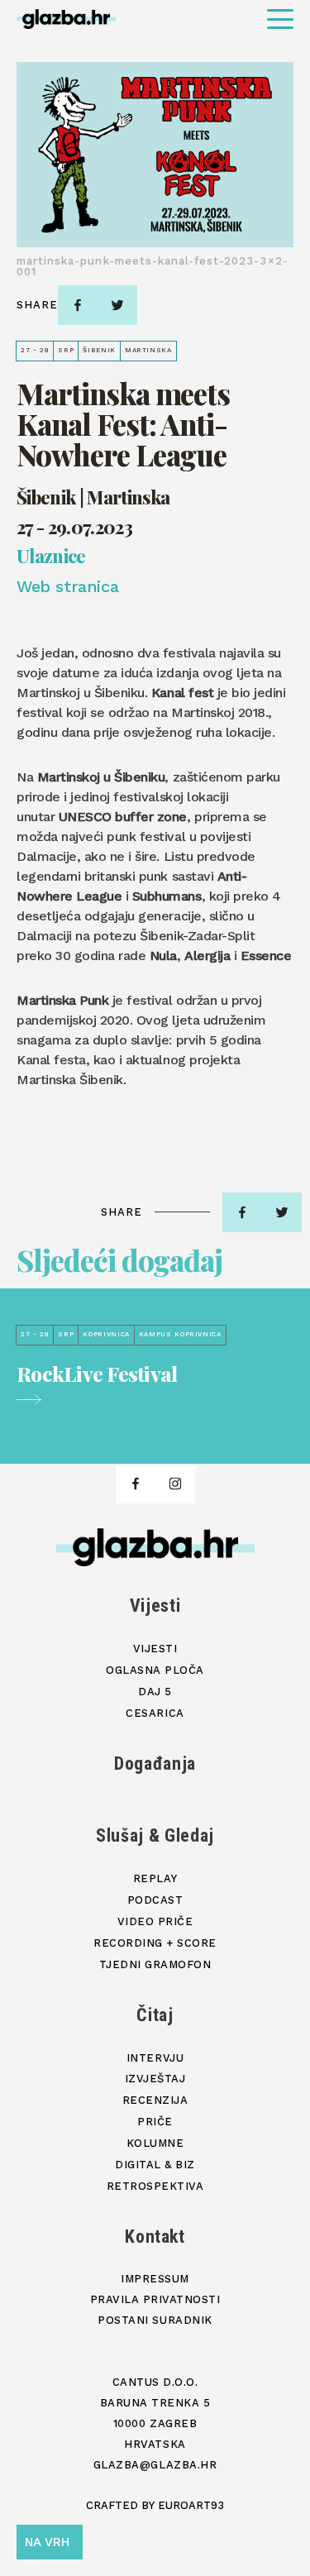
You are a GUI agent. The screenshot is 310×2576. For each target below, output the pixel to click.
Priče (155, 2122)
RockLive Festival (97, 1374)
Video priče (155, 1921)
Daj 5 (155, 1692)
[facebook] (78, 305)
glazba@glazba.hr (155, 2465)
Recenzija (155, 2100)
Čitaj (155, 2015)
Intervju (155, 2058)
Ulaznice (51, 557)
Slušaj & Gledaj (155, 1835)
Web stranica (67, 586)
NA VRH (47, 2542)
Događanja (155, 1764)
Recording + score (155, 1943)
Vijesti (155, 1606)
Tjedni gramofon (155, 1964)
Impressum (155, 2279)
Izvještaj (155, 2079)
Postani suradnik (155, 2320)
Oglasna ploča (155, 1670)
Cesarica (155, 1713)
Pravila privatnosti (155, 2299)
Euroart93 (191, 2505)
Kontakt (155, 2237)
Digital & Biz (155, 2165)
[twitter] (117, 305)
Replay (155, 1878)
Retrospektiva (155, 2186)
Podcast (155, 1900)
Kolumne (155, 2143)
